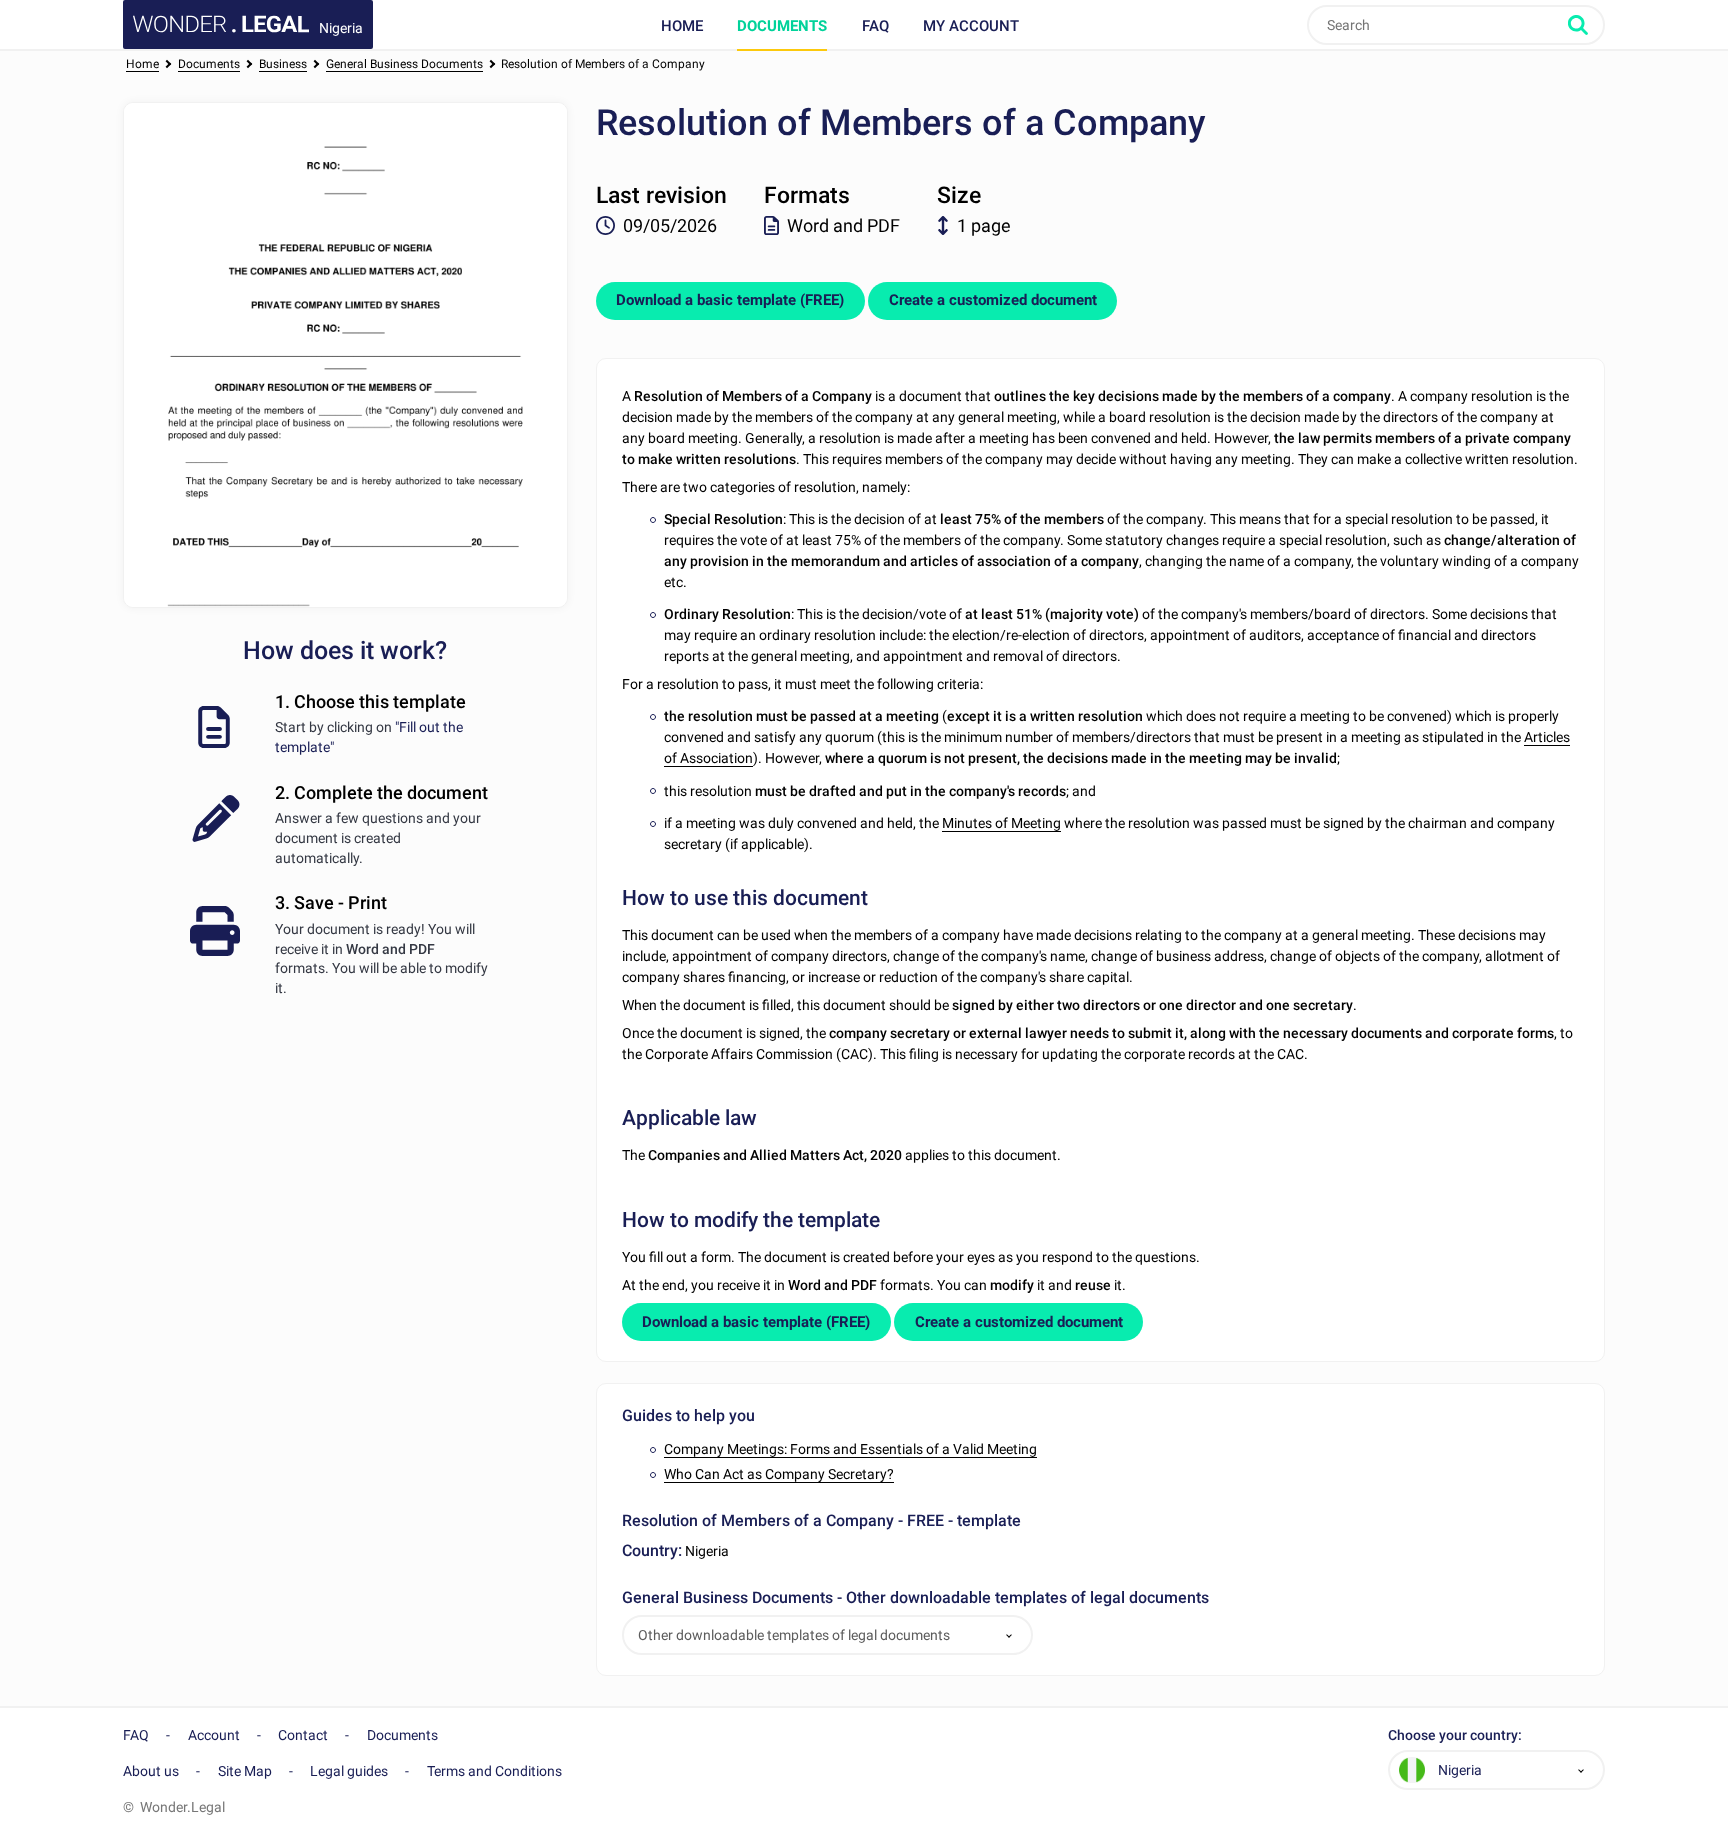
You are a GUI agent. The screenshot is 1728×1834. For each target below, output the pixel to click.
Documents (782, 26)
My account (971, 26)
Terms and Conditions (494, 1771)
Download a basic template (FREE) (730, 300)
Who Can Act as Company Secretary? (779, 1474)
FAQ (875, 26)
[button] (1009, 1635)
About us (151, 1771)
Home (682, 26)
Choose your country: (1455, 1735)
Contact (303, 1735)
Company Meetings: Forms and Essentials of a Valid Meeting (850, 1449)
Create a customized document (993, 300)
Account (214, 1735)
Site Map (245, 1771)
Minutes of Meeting (1001, 823)
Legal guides (349, 1771)
